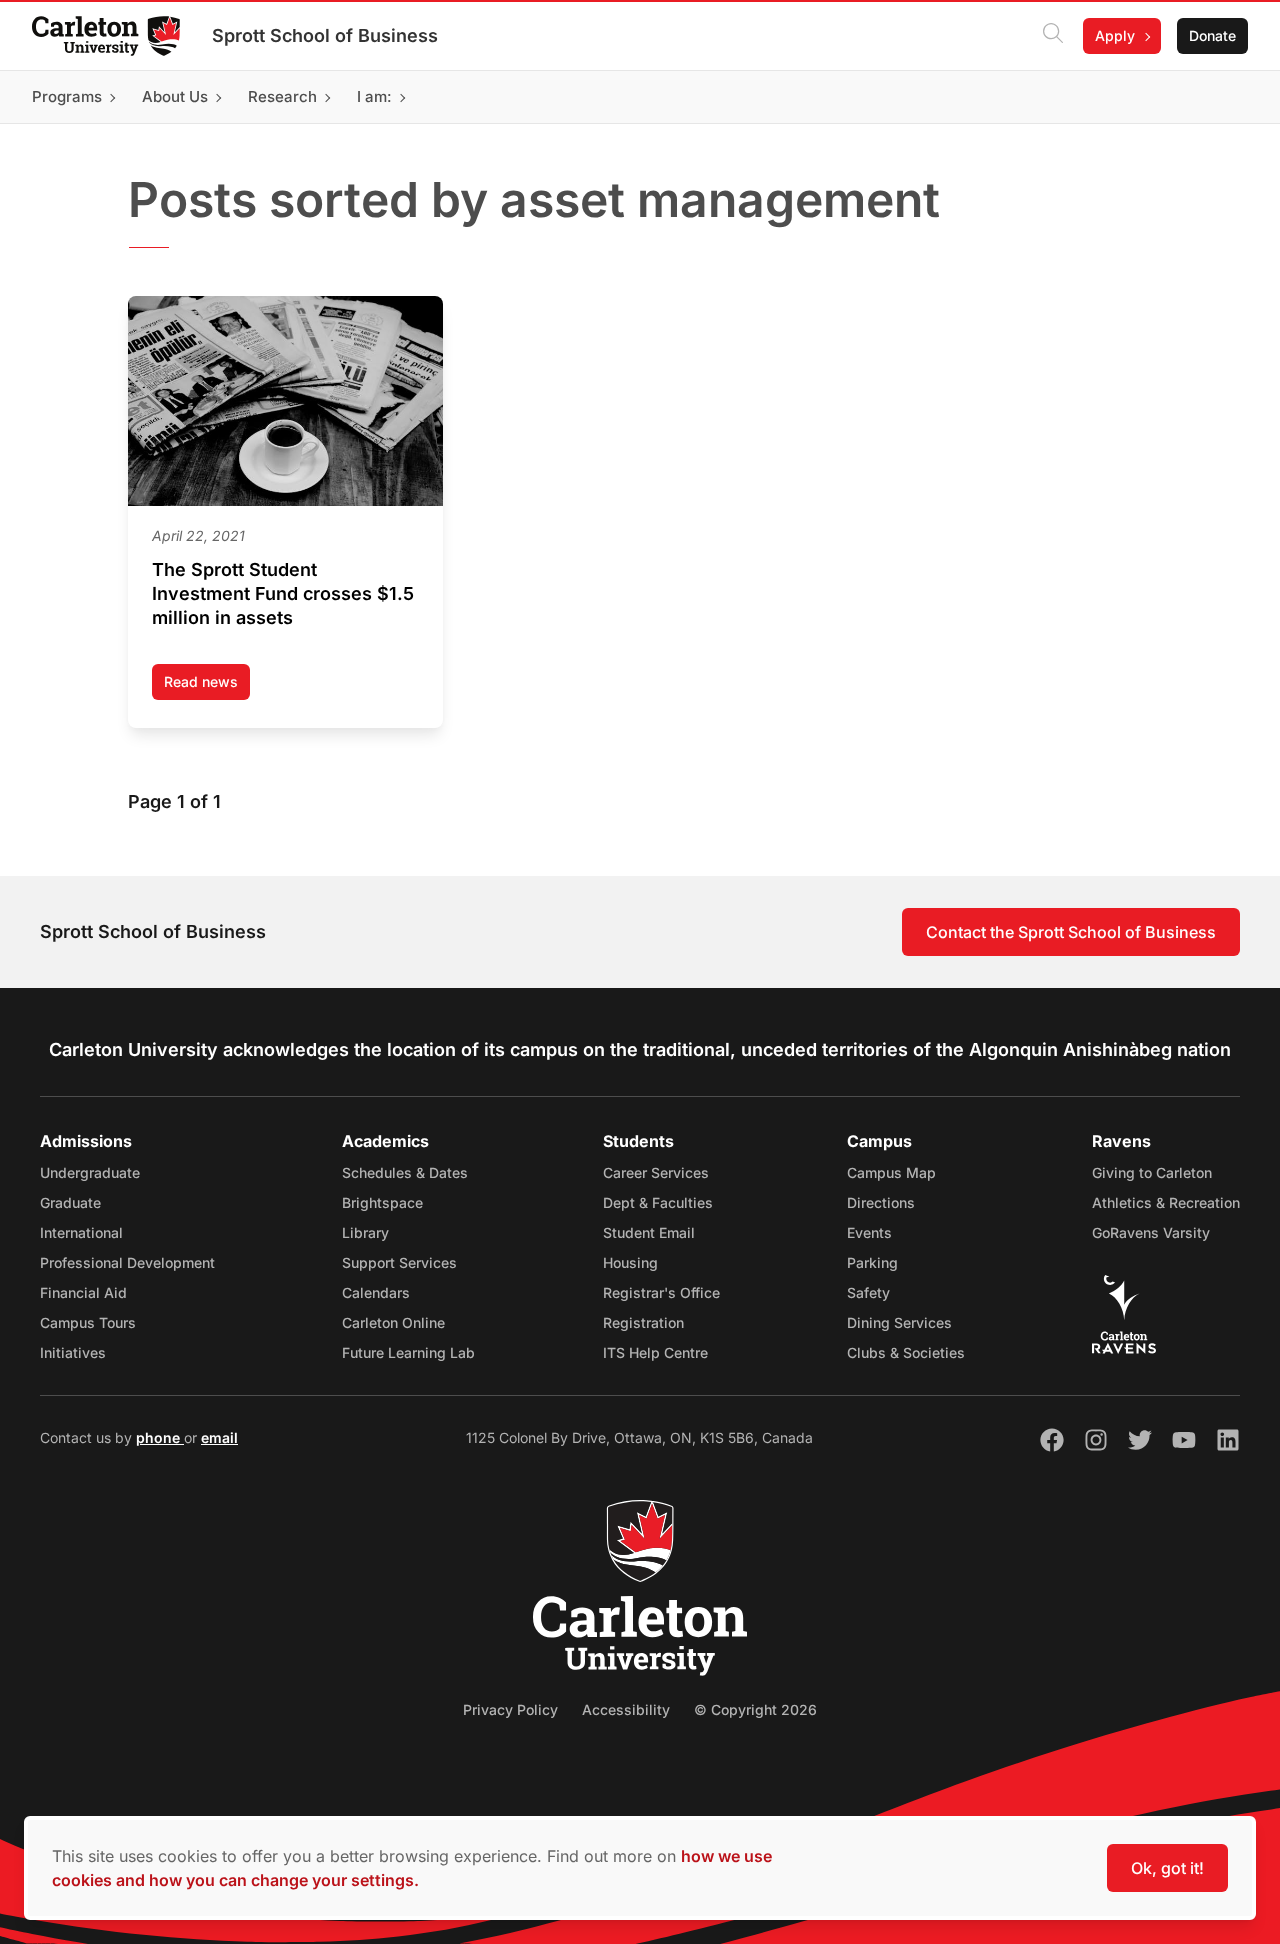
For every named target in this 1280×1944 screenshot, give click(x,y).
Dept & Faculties (658, 1202)
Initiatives (73, 1352)
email (219, 1437)
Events (869, 1232)
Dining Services (899, 1322)
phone (160, 1437)
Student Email (649, 1232)
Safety (868, 1292)
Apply (1115, 35)
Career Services (656, 1172)
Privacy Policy (510, 1709)
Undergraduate (90, 1172)
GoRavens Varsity (1151, 1232)
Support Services (399, 1262)
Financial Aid (83, 1292)
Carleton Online (393, 1322)
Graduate (70, 1202)
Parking (872, 1262)
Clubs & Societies (906, 1352)
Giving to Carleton (1152, 1172)
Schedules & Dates (405, 1172)
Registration (643, 1322)
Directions (881, 1202)
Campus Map (891, 1172)
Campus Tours (88, 1322)
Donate (1212, 35)
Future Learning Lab (408, 1352)
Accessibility (626, 1709)
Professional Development (127, 1262)
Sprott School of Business (325, 35)
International (81, 1232)
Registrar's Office (661, 1292)
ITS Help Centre (655, 1352)
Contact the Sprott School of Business (1071, 932)
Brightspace (382, 1202)
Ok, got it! (1167, 1868)
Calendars (376, 1292)
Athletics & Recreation (1166, 1202)
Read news (207, 686)
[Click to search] (1053, 36)
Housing (630, 1262)
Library (365, 1232)
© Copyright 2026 (755, 1709)
